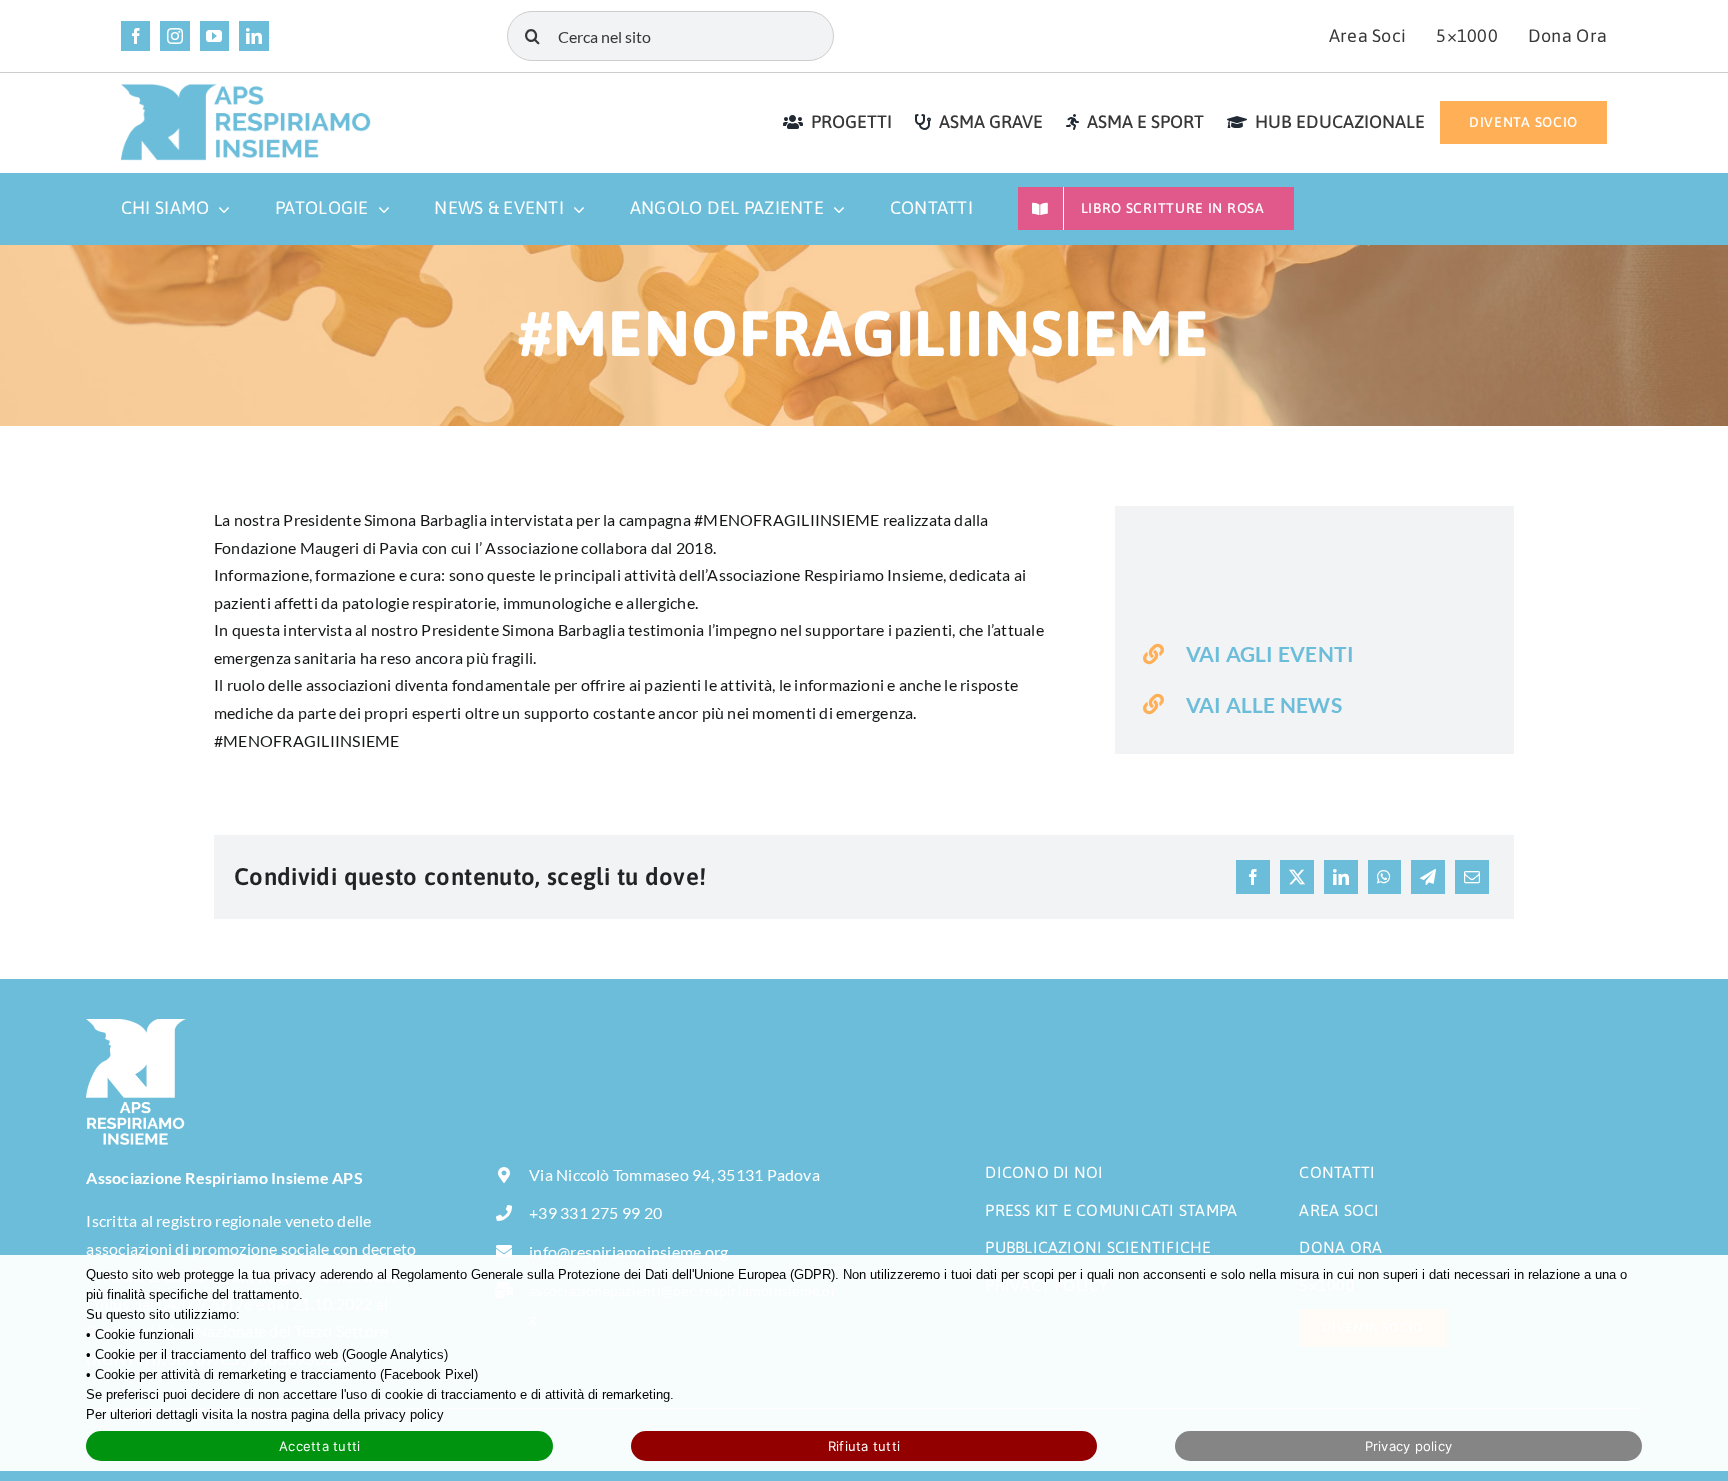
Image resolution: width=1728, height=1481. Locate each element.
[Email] (1472, 877)
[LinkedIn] (1341, 877)
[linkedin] (253, 35)
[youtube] (214, 35)
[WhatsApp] (1384, 877)
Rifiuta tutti (864, 1446)
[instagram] (174, 35)
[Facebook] (1253, 877)
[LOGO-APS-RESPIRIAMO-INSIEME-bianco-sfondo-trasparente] (136, 1026)
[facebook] (135, 35)
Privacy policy (1409, 1446)
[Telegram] (1428, 877)
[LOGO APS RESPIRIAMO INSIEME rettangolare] (246, 90)
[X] (1297, 877)
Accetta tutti (319, 1446)
